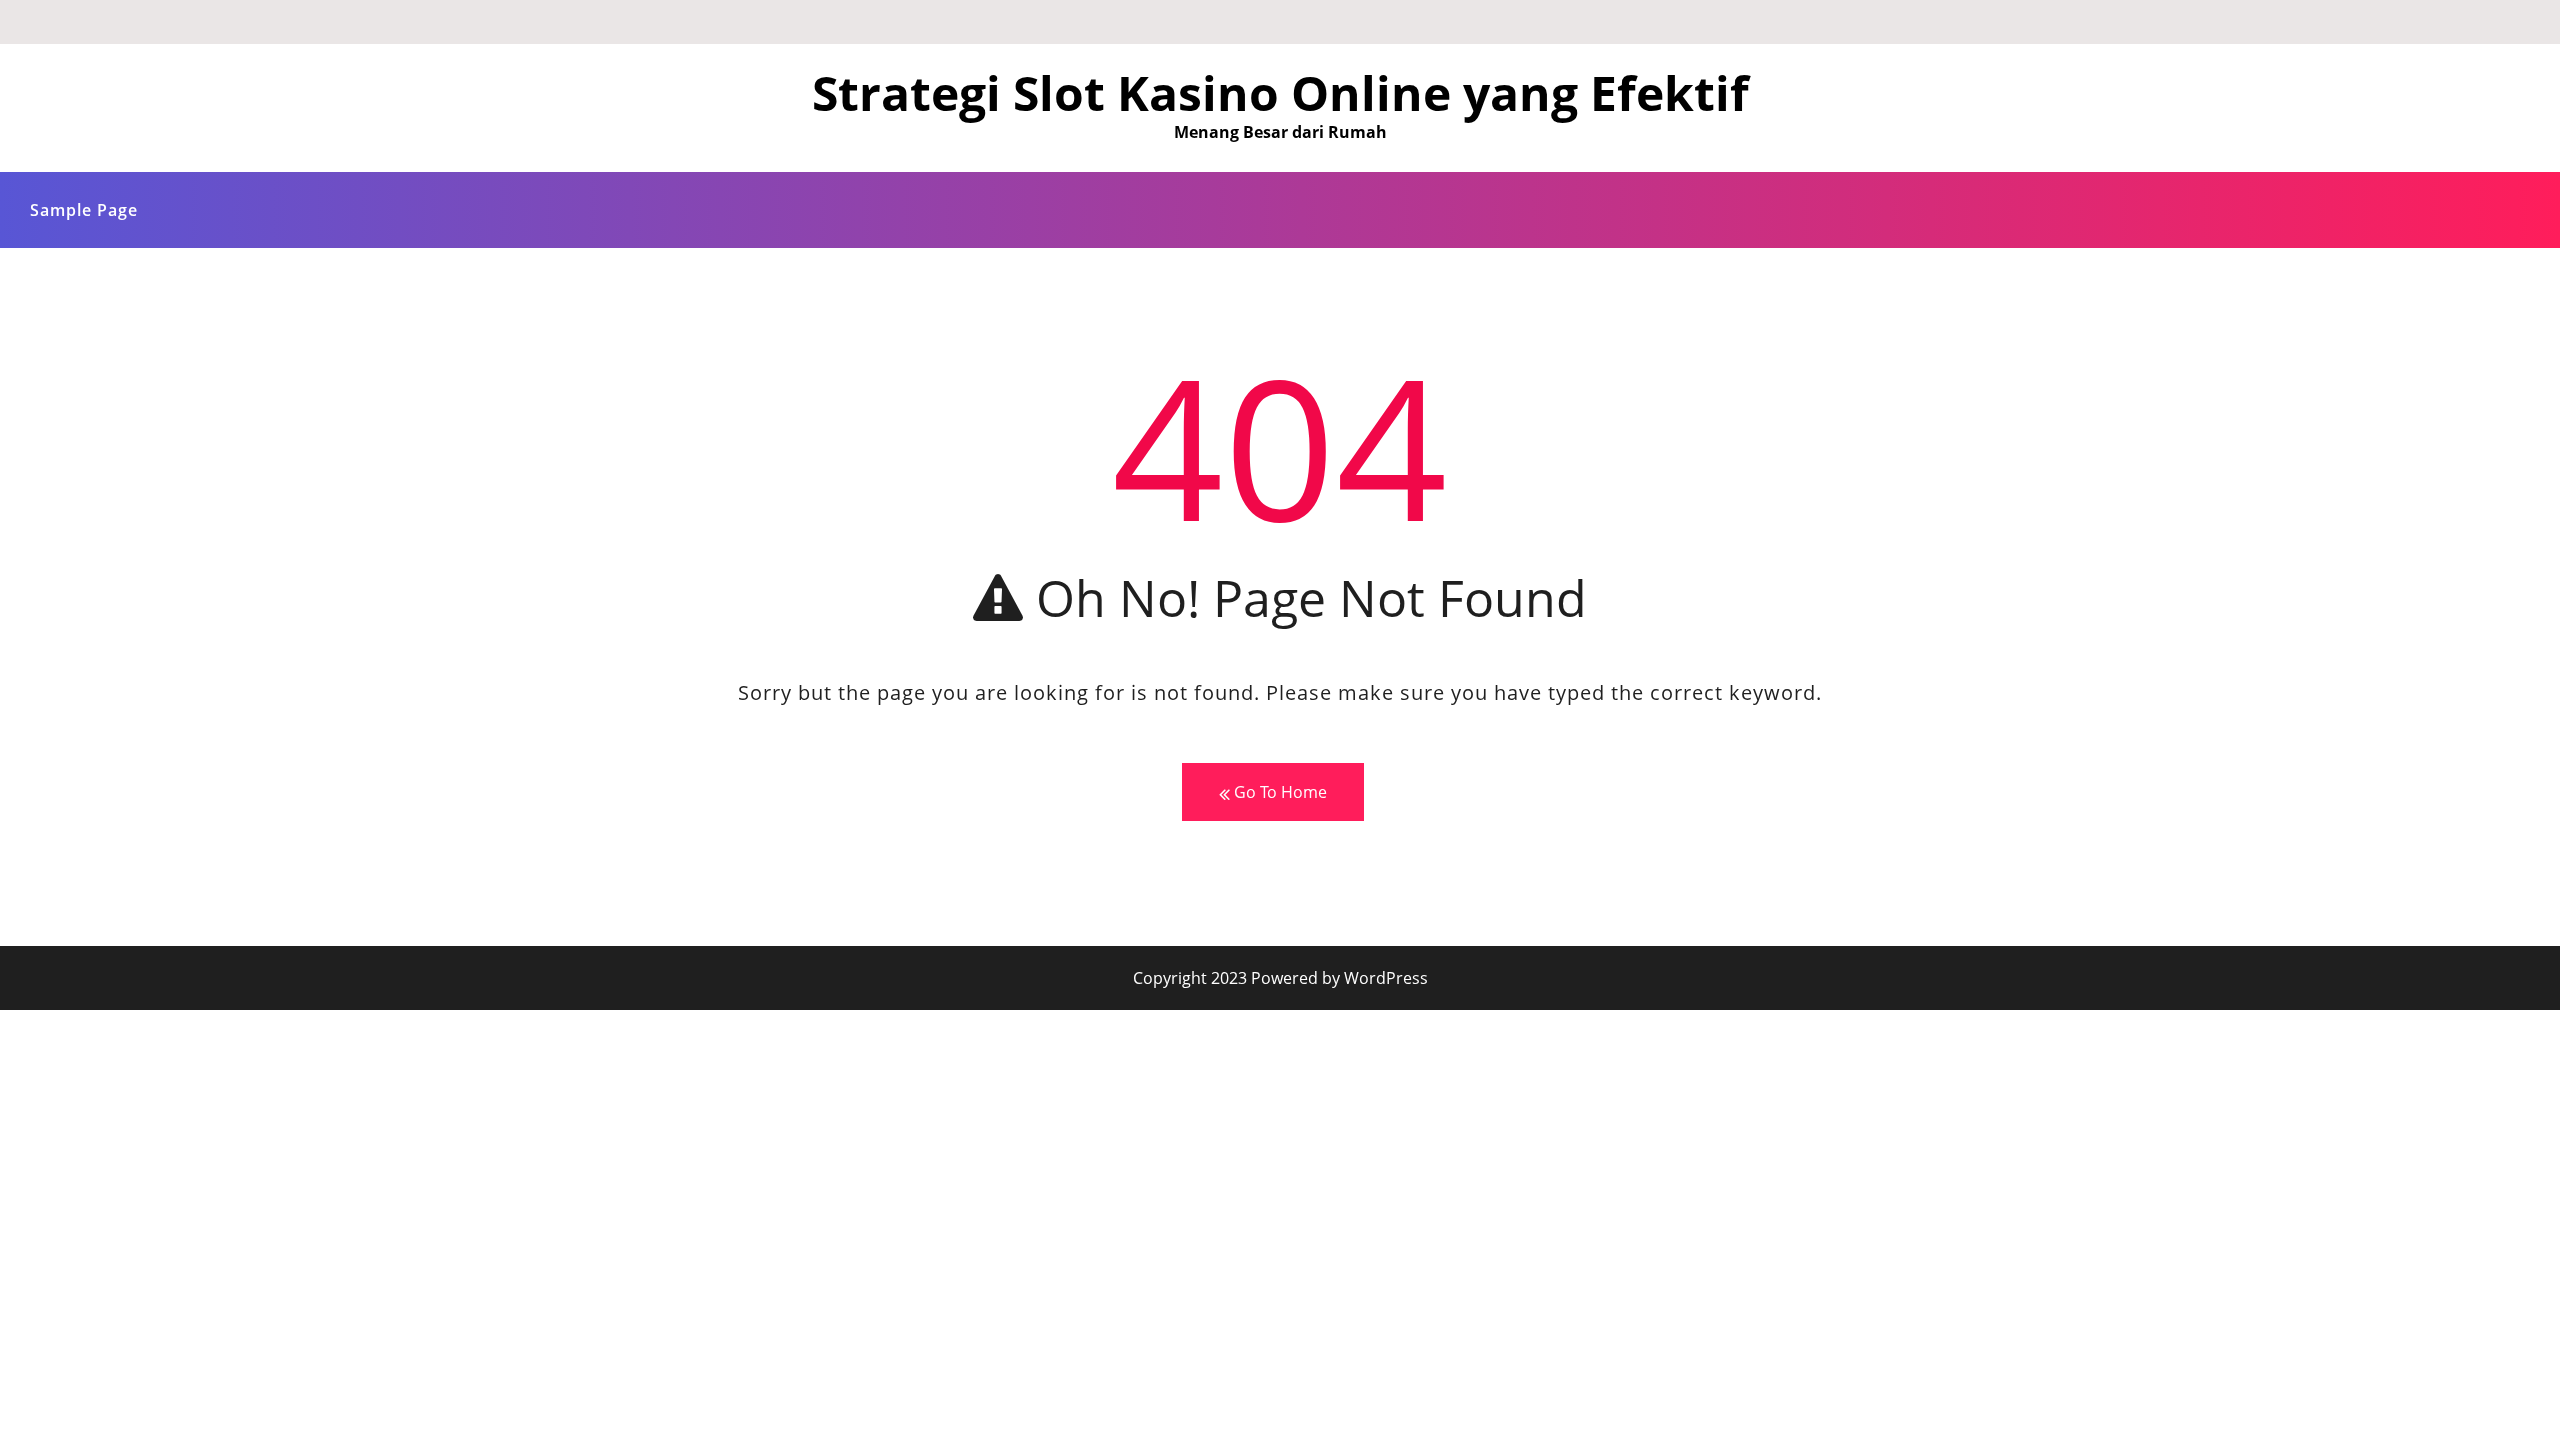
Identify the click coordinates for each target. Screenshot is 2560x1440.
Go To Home (1278, 792)
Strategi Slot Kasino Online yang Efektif (1280, 92)
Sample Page (84, 210)
